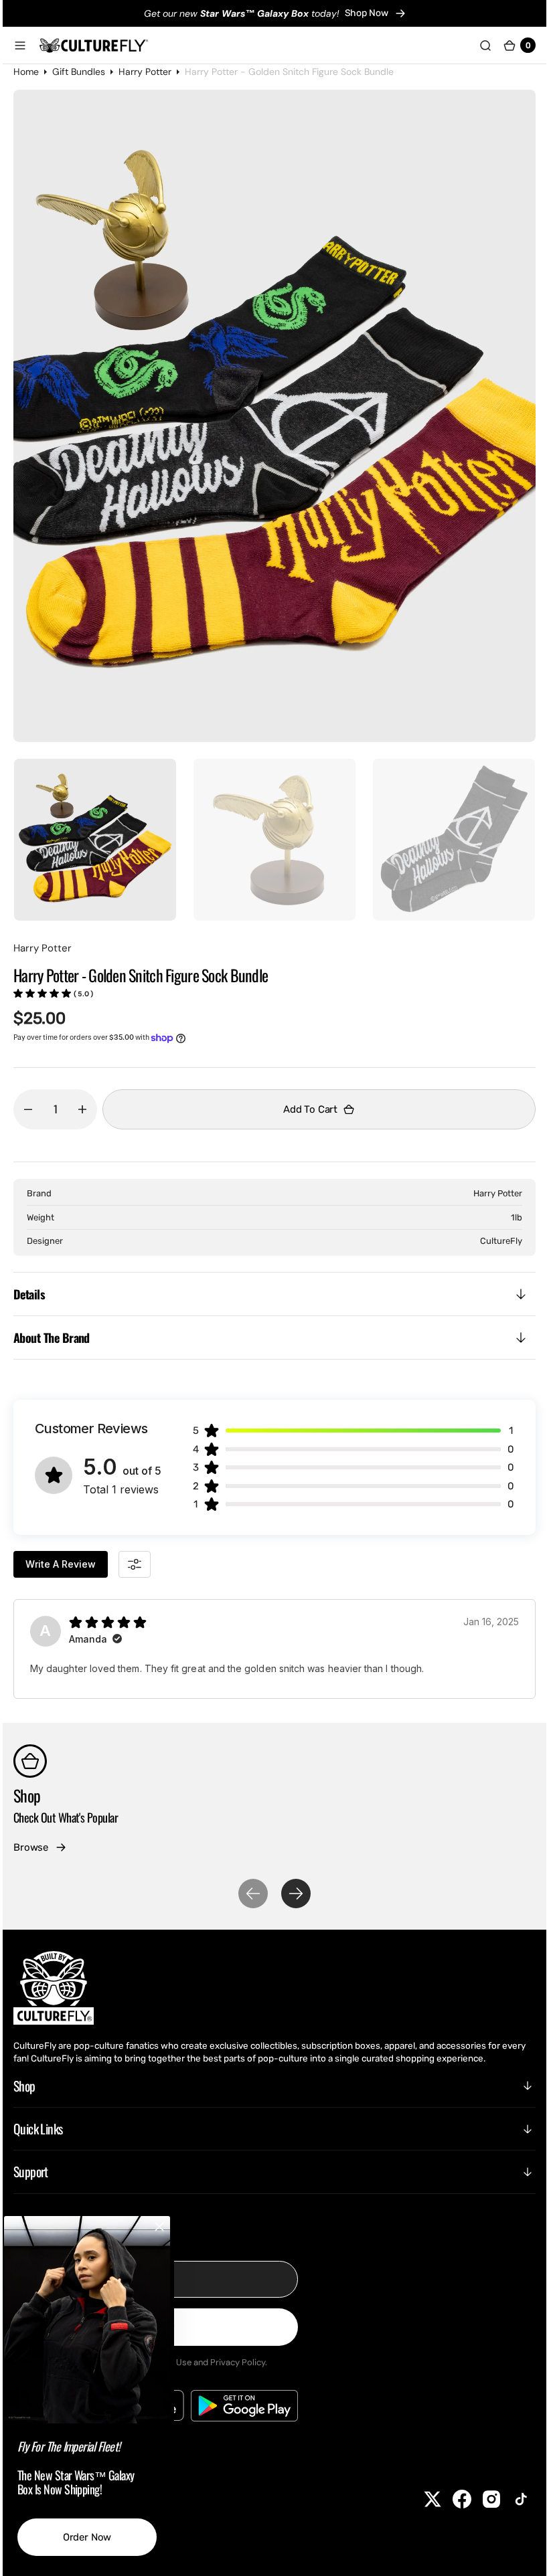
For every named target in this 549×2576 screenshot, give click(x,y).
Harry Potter (155, 72)
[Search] (475, 45)
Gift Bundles (89, 72)
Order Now (97, 2537)
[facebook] (452, 2499)
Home (36, 72)
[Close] (169, 2227)
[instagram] (481, 2499)
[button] (30, 45)
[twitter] (422, 2499)
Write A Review (71, 1564)
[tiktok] (511, 2499)
